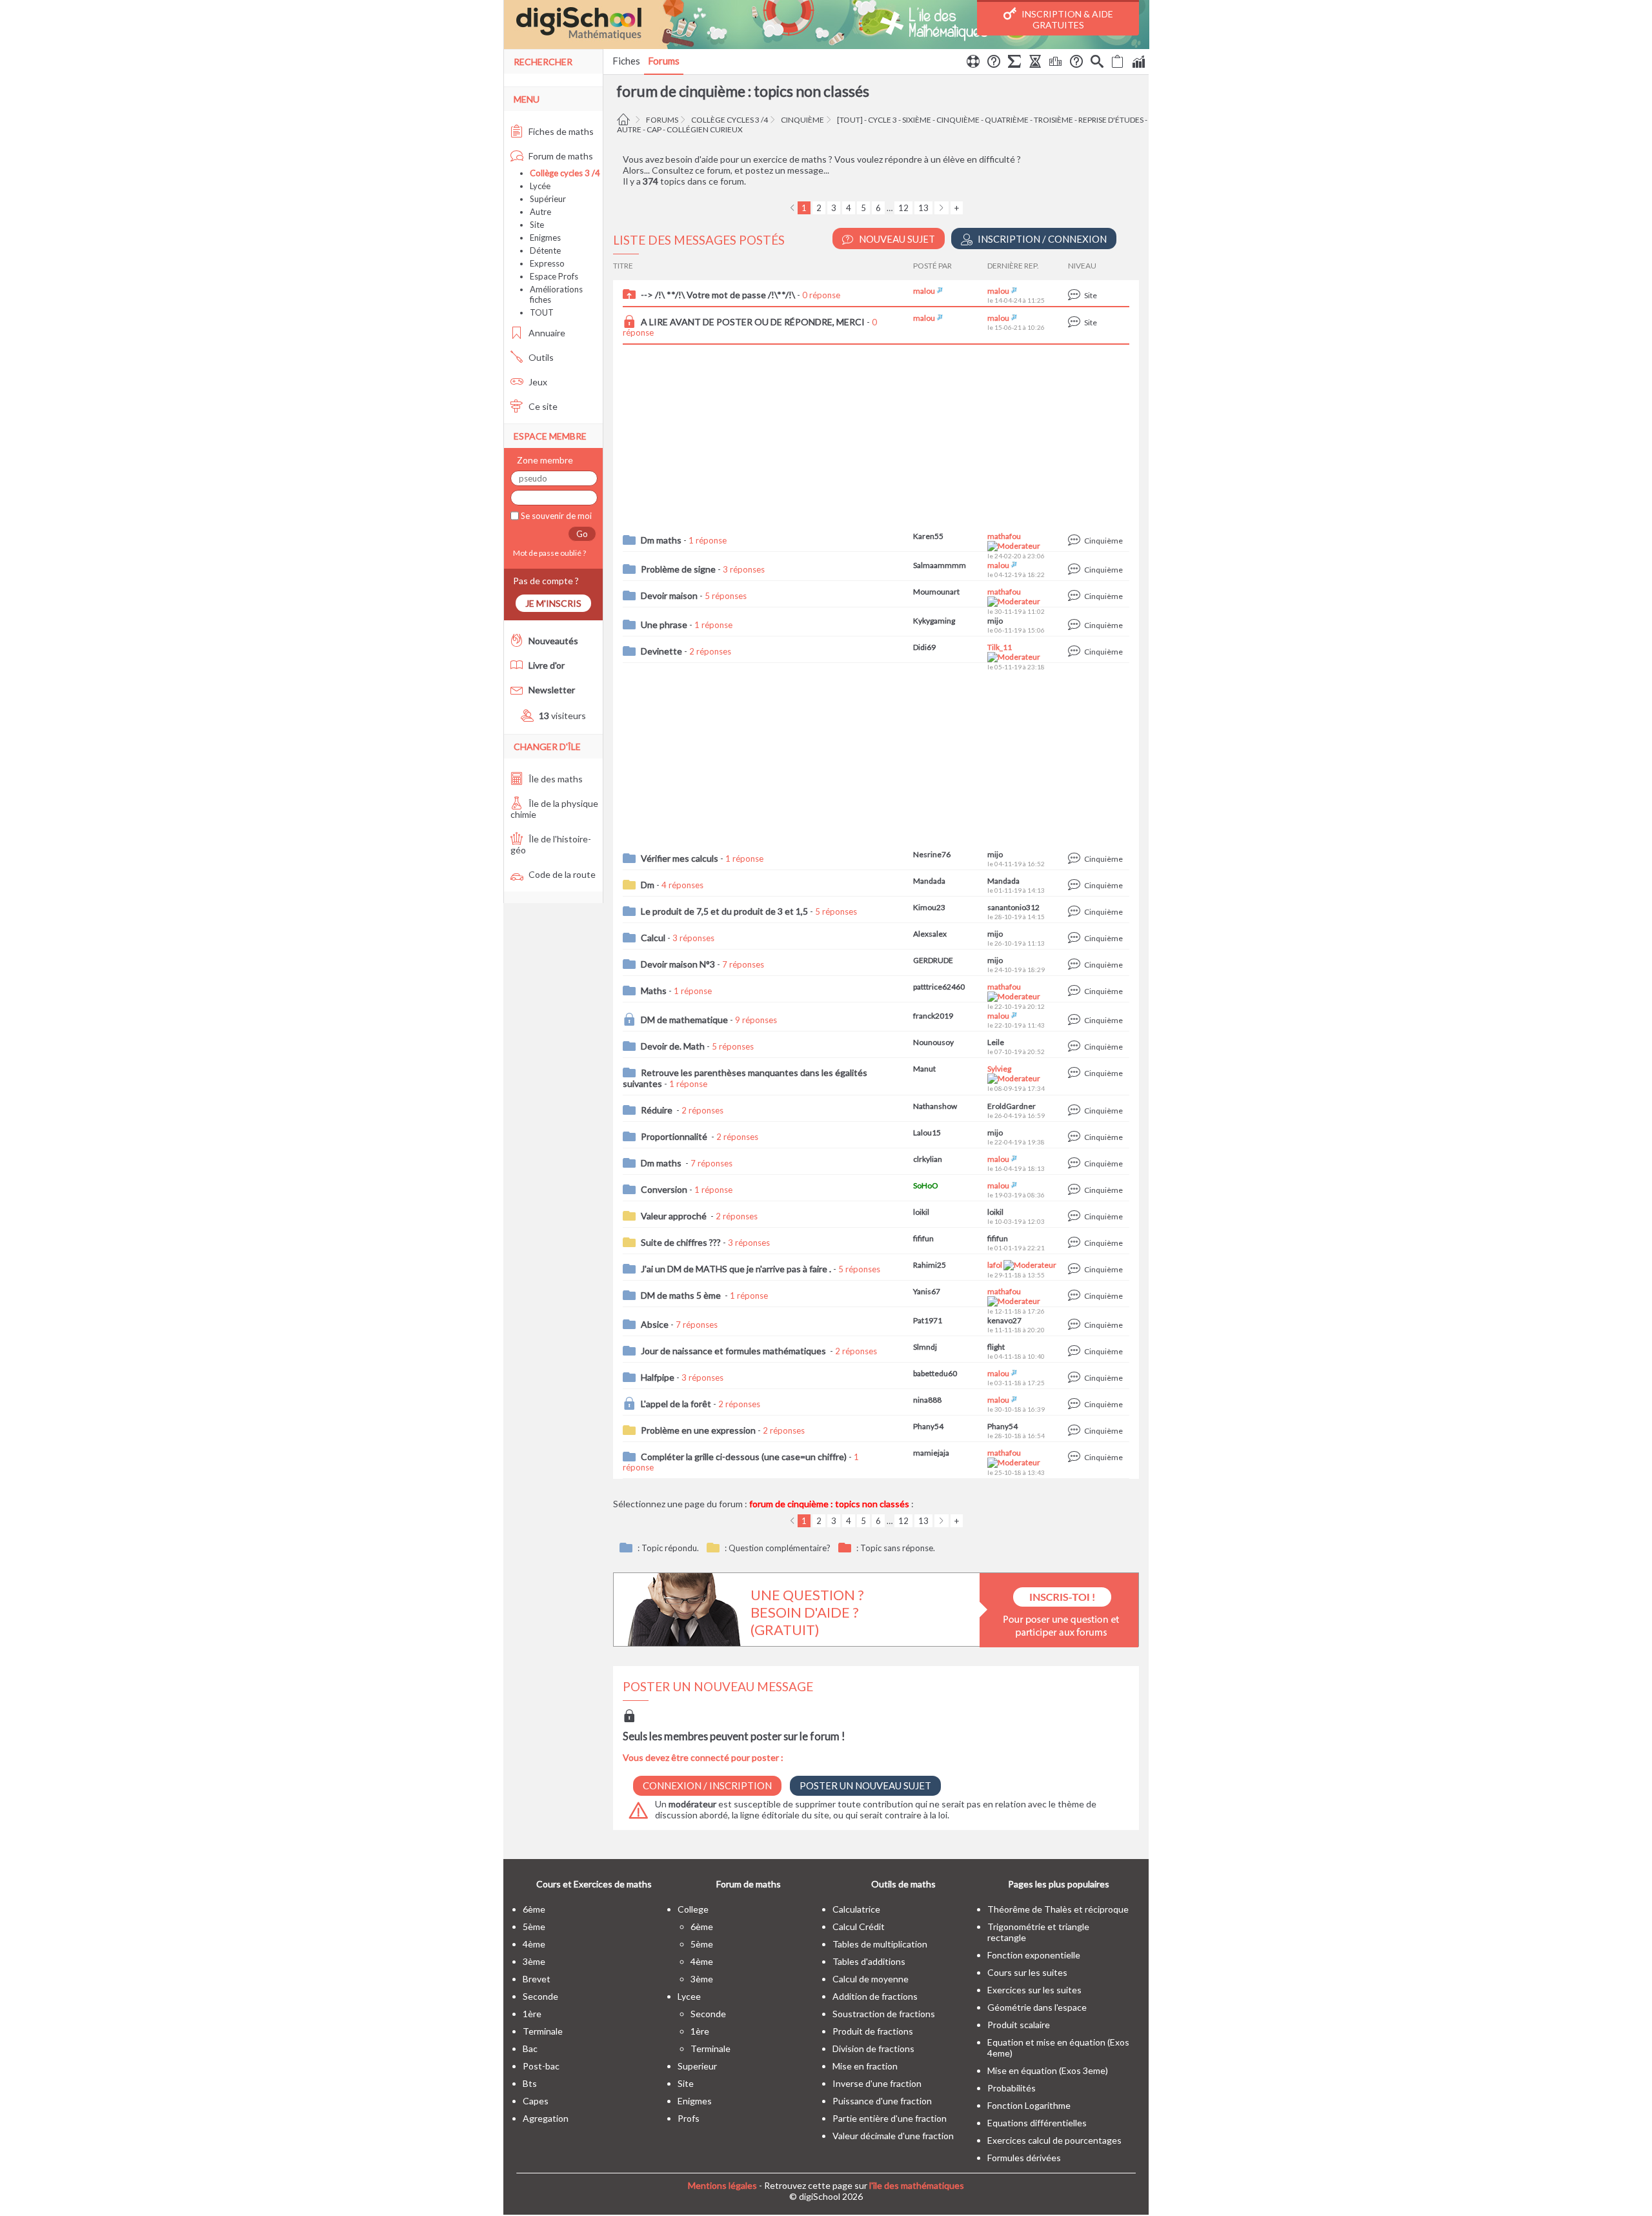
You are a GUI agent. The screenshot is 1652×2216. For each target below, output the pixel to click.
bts (530, 2083)
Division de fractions (873, 2048)
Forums (664, 61)
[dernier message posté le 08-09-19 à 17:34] (1076, 1073)
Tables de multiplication (880, 1944)
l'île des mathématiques (917, 2185)
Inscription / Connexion (1041, 239)
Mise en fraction (865, 2066)
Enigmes (545, 238)
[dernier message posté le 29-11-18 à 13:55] (1076, 1269)
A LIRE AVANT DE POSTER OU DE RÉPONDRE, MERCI (753, 322)
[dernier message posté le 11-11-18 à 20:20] (1076, 1325)
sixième (917, 120)
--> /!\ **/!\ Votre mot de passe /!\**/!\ (718, 295)
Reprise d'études (1111, 120)
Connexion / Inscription (707, 1785)
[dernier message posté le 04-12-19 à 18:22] (1076, 570)
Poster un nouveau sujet (865, 1785)
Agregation (546, 2118)
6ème (534, 1909)
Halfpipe (658, 1377)
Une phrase (664, 625)
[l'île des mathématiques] (826, 25)
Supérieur (548, 199)
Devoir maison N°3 (678, 964)
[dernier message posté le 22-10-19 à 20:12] (1076, 991)
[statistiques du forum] (1138, 63)
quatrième (1007, 120)
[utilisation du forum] (973, 63)
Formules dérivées (1024, 2158)
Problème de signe (678, 569)
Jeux (537, 382)
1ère (532, 2014)
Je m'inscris (553, 603)
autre (629, 129)
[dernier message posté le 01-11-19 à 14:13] (1076, 885)
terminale (543, 2031)
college (693, 1909)
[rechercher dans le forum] (1097, 63)
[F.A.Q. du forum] (994, 63)
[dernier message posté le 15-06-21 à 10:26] (1076, 322)
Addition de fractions (875, 1996)
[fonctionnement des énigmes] (1076, 63)
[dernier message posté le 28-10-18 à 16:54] (1076, 1431)
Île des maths (555, 779)
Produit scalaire (1019, 2025)
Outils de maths (903, 1884)
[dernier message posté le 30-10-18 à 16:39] (1076, 1404)
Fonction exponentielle (1034, 1955)
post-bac (541, 2066)
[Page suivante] (942, 208)
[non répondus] (1118, 63)
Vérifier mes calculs (680, 858)
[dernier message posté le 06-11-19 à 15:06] (1076, 625)
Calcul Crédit (859, 1926)
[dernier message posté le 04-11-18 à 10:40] (1076, 1351)
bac (530, 2048)
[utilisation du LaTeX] (1014, 63)
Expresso (547, 263)
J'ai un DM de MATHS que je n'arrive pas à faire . (736, 1269)
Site (537, 225)
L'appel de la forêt (676, 1404)
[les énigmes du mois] (1035, 63)
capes (536, 2101)
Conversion (664, 1189)
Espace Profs (554, 276)
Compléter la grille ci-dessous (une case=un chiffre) (744, 1457)
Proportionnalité (675, 1136)
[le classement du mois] (1056, 63)
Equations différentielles (1037, 2123)
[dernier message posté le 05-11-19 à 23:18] (1076, 652)
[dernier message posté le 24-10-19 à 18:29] (1076, 965)
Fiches (626, 61)
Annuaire (546, 333)
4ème (534, 1944)
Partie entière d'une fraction (890, 2118)
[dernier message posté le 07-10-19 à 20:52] (1076, 1047)
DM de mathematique (684, 1020)
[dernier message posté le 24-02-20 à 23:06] (1076, 541)
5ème (534, 1926)
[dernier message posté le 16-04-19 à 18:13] (1076, 1164)
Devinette (661, 651)
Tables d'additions (869, 1961)
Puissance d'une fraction (882, 2101)
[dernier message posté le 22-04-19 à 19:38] (1076, 1137)
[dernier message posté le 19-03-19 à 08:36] (1076, 1190)
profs (689, 2118)
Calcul (653, 938)
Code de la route (561, 874)
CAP (654, 129)
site (686, 2083)
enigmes (695, 2101)
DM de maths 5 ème (682, 1295)
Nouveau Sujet (896, 239)
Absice (655, 1324)
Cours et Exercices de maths (594, 1884)
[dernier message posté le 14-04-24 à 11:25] (1076, 295)
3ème (534, 1961)
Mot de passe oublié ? (548, 553)
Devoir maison (669, 595)
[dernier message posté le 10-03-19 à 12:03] (1076, 1216)
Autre (540, 212)
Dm (648, 885)
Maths (654, 991)
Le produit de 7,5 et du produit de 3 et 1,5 (724, 911)
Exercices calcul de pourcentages (1054, 2140)
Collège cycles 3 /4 (730, 120)
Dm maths (661, 540)
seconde (540, 1996)
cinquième (802, 120)
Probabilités (1012, 2088)
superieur (697, 2066)
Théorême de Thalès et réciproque (1058, 1909)
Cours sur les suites (1027, 1972)
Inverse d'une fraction (877, 2083)
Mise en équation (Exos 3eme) (1048, 2070)
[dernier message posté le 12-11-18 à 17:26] (1076, 1296)
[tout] (850, 120)
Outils (540, 357)
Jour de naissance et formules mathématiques (734, 1351)
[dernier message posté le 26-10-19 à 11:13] (1076, 938)
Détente (545, 250)
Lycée (540, 186)
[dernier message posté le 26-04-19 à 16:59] (1076, 1111)
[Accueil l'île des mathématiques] (625, 120)
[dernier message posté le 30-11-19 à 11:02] (1076, 596)
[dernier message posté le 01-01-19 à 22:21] (1076, 1243)
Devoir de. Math (673, 1046)
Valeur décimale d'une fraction (893, 2136)
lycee (689, 1996)
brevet (537, 1979)
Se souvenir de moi (555, 516)
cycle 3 (882, 120)
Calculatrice (856, 1909)
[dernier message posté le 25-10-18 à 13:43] (1076, 1457)
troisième (1053, 120)
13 (923, 208)
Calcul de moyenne (871, 1979)
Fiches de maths (560, 131)
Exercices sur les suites (1034, 1990)
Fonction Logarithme (1029, 2105)
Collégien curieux (705, 129)
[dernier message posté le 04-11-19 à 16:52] (1076, 859)
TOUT (542, 312)
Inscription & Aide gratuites (1066, 19)
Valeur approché (675, 1216)
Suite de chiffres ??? (681, 1242)
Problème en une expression (698, 1430)
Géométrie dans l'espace (1037, 2007)
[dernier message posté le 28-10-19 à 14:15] (1076, 912)
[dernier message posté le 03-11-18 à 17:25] (1076, 1378)
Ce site (542, 406)
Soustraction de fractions (884, 2014)
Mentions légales (722, 2185)
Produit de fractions (873, 2031)
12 (903, 208)
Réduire (658, 1110)
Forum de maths (560, 156)
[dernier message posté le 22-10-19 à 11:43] (1076, 1020)
